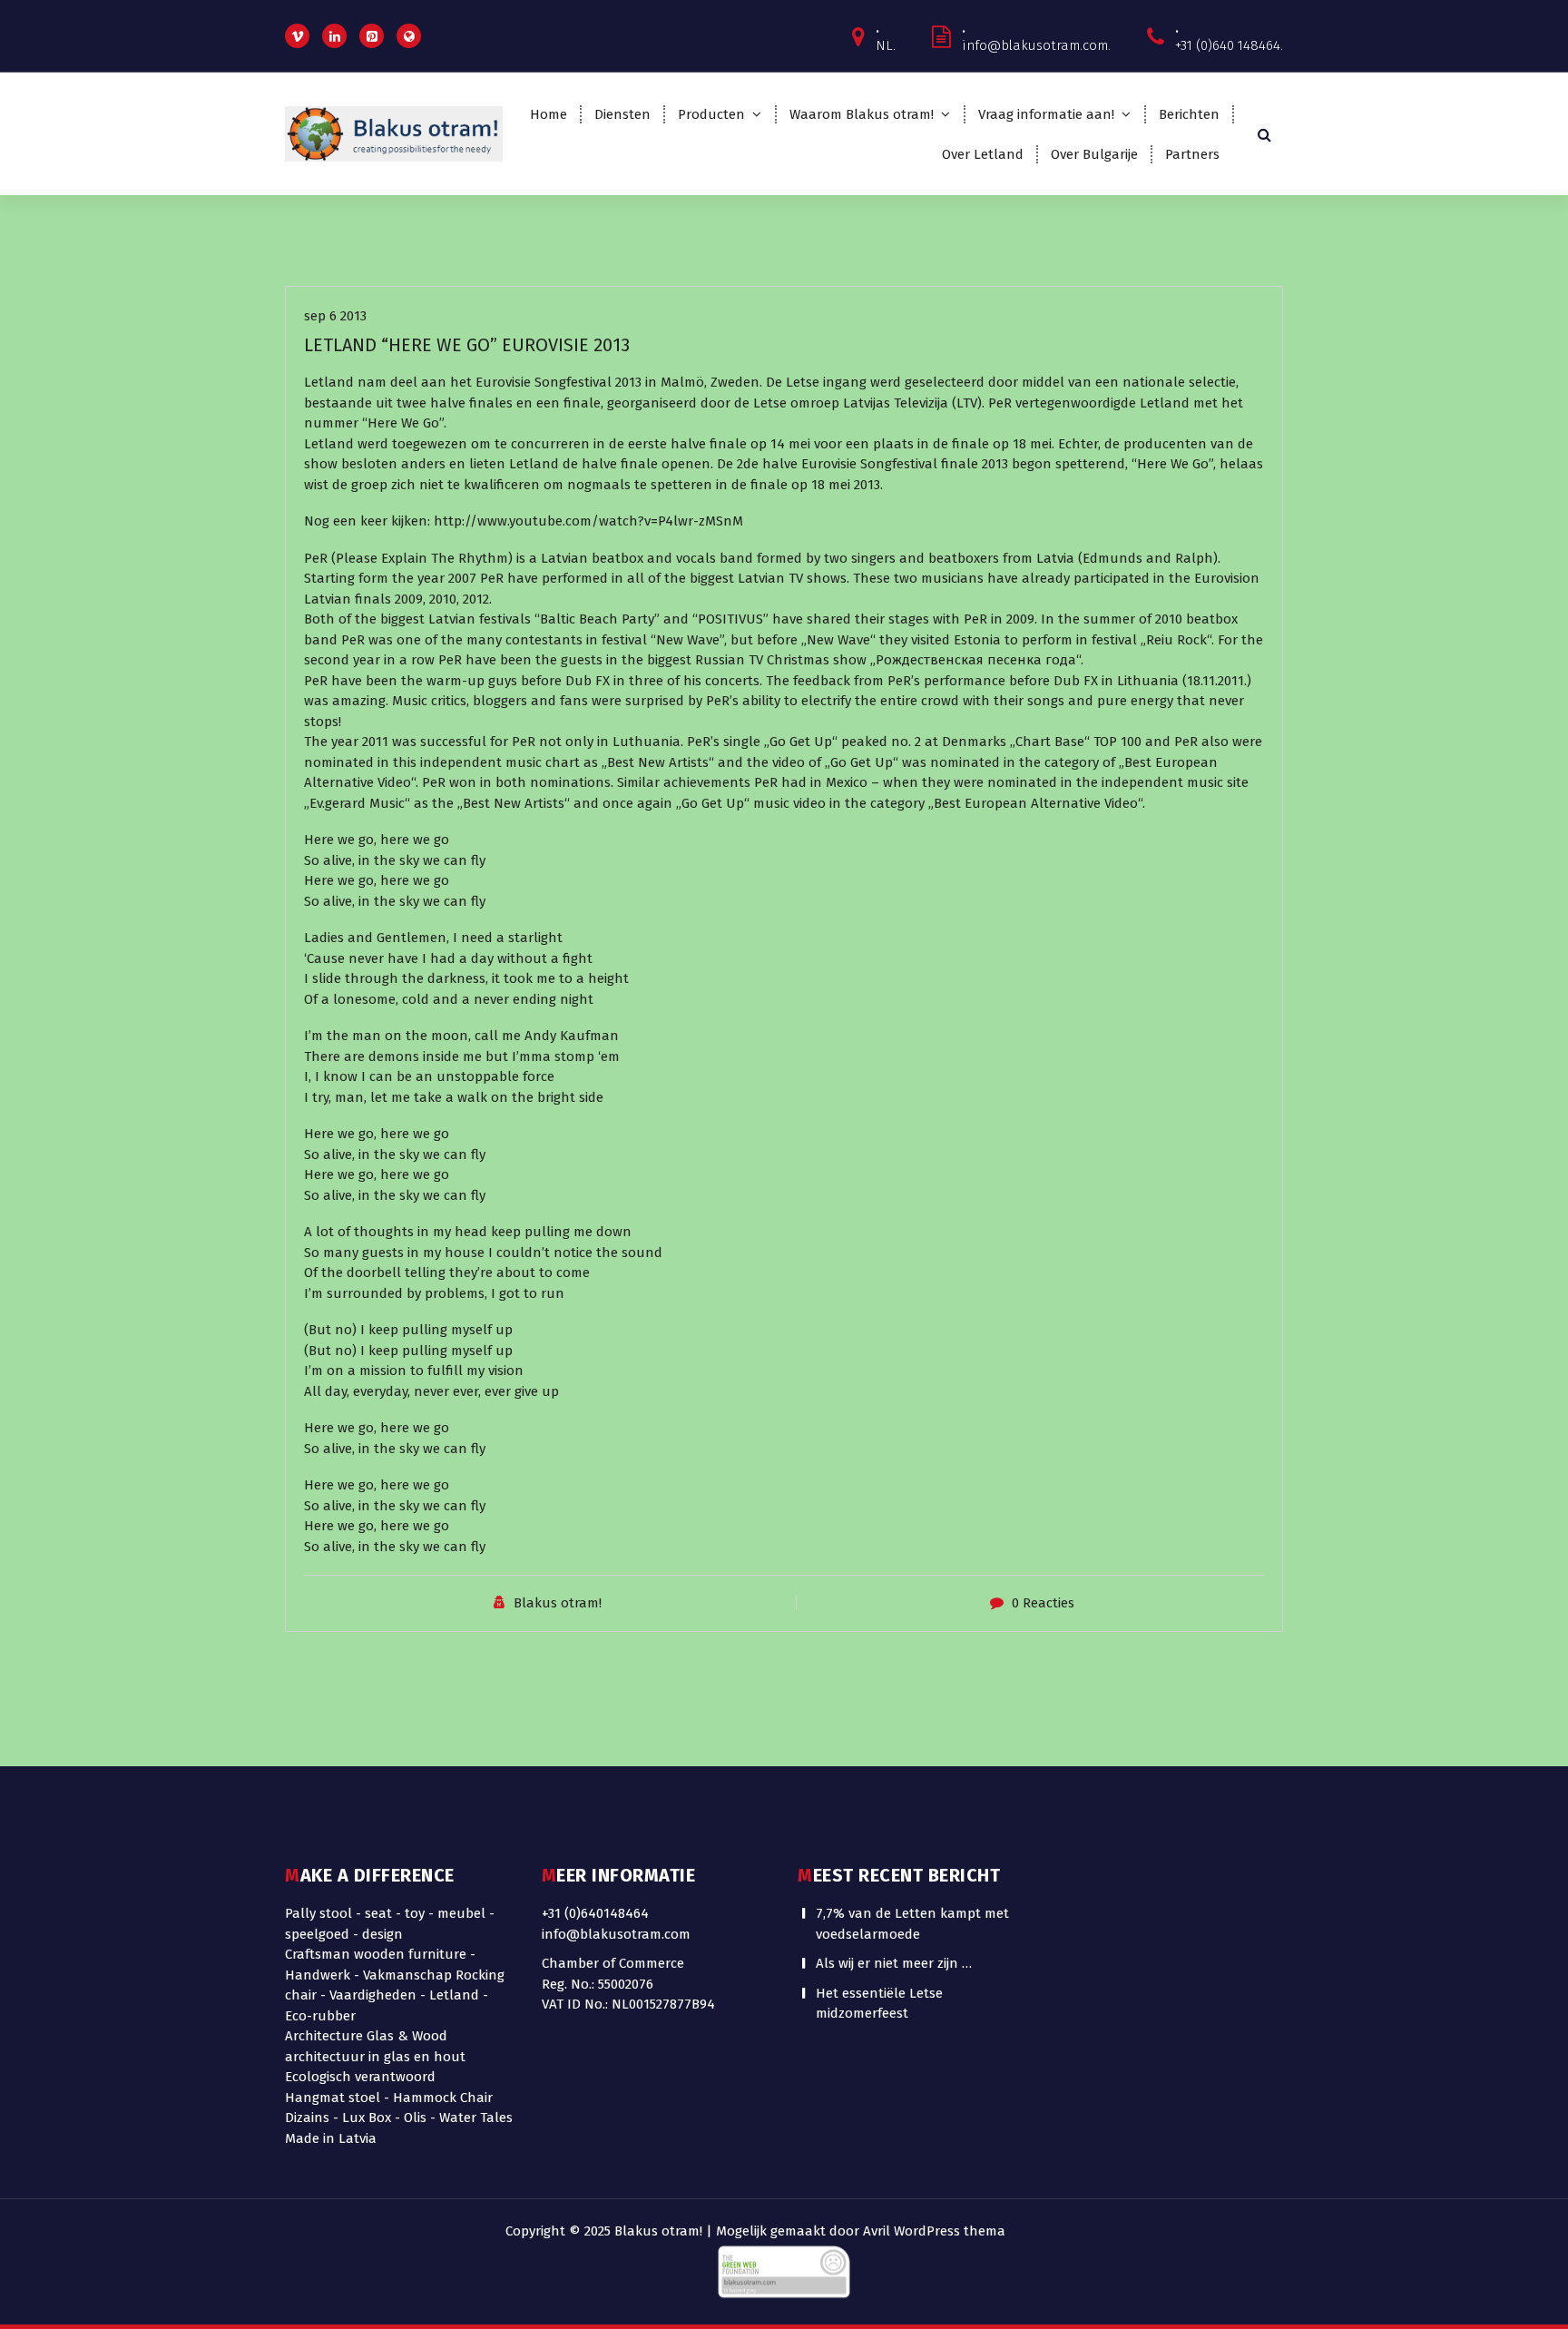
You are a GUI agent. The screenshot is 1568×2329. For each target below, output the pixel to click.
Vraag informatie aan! (1046, 114)
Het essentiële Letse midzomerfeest (879, 2004)
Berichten (1189, 114)
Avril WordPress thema (934, 2231)
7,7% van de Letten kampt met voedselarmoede (912, 1924)
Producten (711, 114)
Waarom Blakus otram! (862, 114)
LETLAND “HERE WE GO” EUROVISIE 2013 (467, 345)
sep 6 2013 (335, 316)
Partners (1192, 154)
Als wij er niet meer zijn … (894, 1963)
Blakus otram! (558, 1603)
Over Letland (983, 154)
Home (549, 114)
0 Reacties (1043, 1603)
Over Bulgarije (1094, 154)
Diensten (622, 114)
